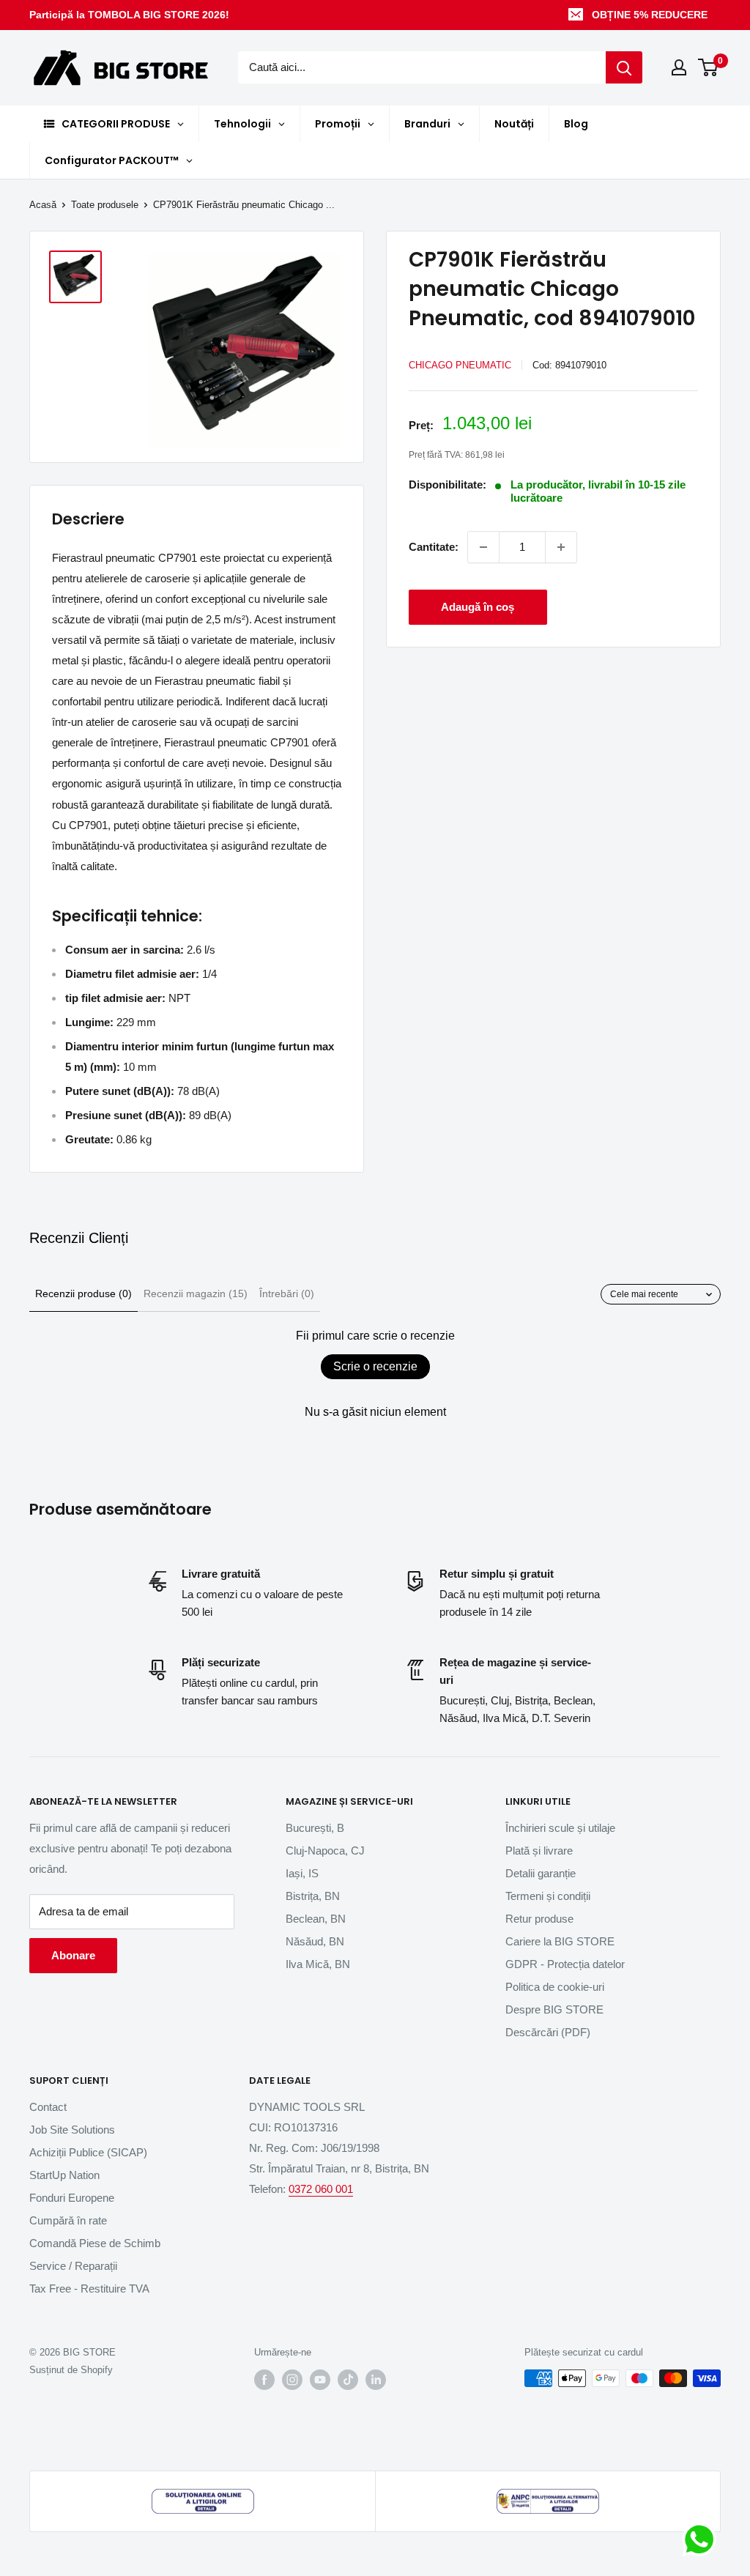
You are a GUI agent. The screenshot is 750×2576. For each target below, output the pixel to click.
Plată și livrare (539, 1851)
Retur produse (539, 1919)
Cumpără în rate (68, 2220)
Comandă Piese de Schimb (95, 2243)
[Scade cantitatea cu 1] (483, 547)
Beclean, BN (316, 1919)
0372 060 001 (321, 2189)
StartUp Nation (64, 2175)
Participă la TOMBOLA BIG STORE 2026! (129, 15)
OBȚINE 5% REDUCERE (650, 15)
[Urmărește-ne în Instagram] (292, 2380)
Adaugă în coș (478, 607)
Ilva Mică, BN (318, 1964)
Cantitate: (434, 547)
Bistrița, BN (313, 1896)
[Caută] (624, 67)
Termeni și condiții (548, 1896)
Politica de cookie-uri (555, 1987)
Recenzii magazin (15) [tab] (196, 1293)
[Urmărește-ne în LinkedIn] (376, 2380)
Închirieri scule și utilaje (560, 1828)
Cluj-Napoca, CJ (325, 1851)
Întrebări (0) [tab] (287, 1293)
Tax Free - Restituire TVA (89, 2289)
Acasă (43, 205)
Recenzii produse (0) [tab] (83, 1293)
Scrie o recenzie (375, 1366)
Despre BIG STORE (554, 2009)
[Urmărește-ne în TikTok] (348, 2380)
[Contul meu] (679, 67)
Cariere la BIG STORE (560, 1941)
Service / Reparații (73, 2266)
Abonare (73, 1955)
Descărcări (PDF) (548, 2032)
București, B (315, 1828)
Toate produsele (105, 205)
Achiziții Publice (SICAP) (88, 2152)
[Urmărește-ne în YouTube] (320, 2380)
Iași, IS (302, 1873)
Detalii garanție (541, 1873)
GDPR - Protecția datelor (565, 1964)
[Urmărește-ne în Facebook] (264, 2380)
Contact (48, 2107)
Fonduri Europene (72, 2198)
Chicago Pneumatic (460, 365)
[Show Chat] (703, 2539)
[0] (709, 67)
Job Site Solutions (72, 2130)
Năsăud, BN (315, 1941)
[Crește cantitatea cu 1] (561, 547)
